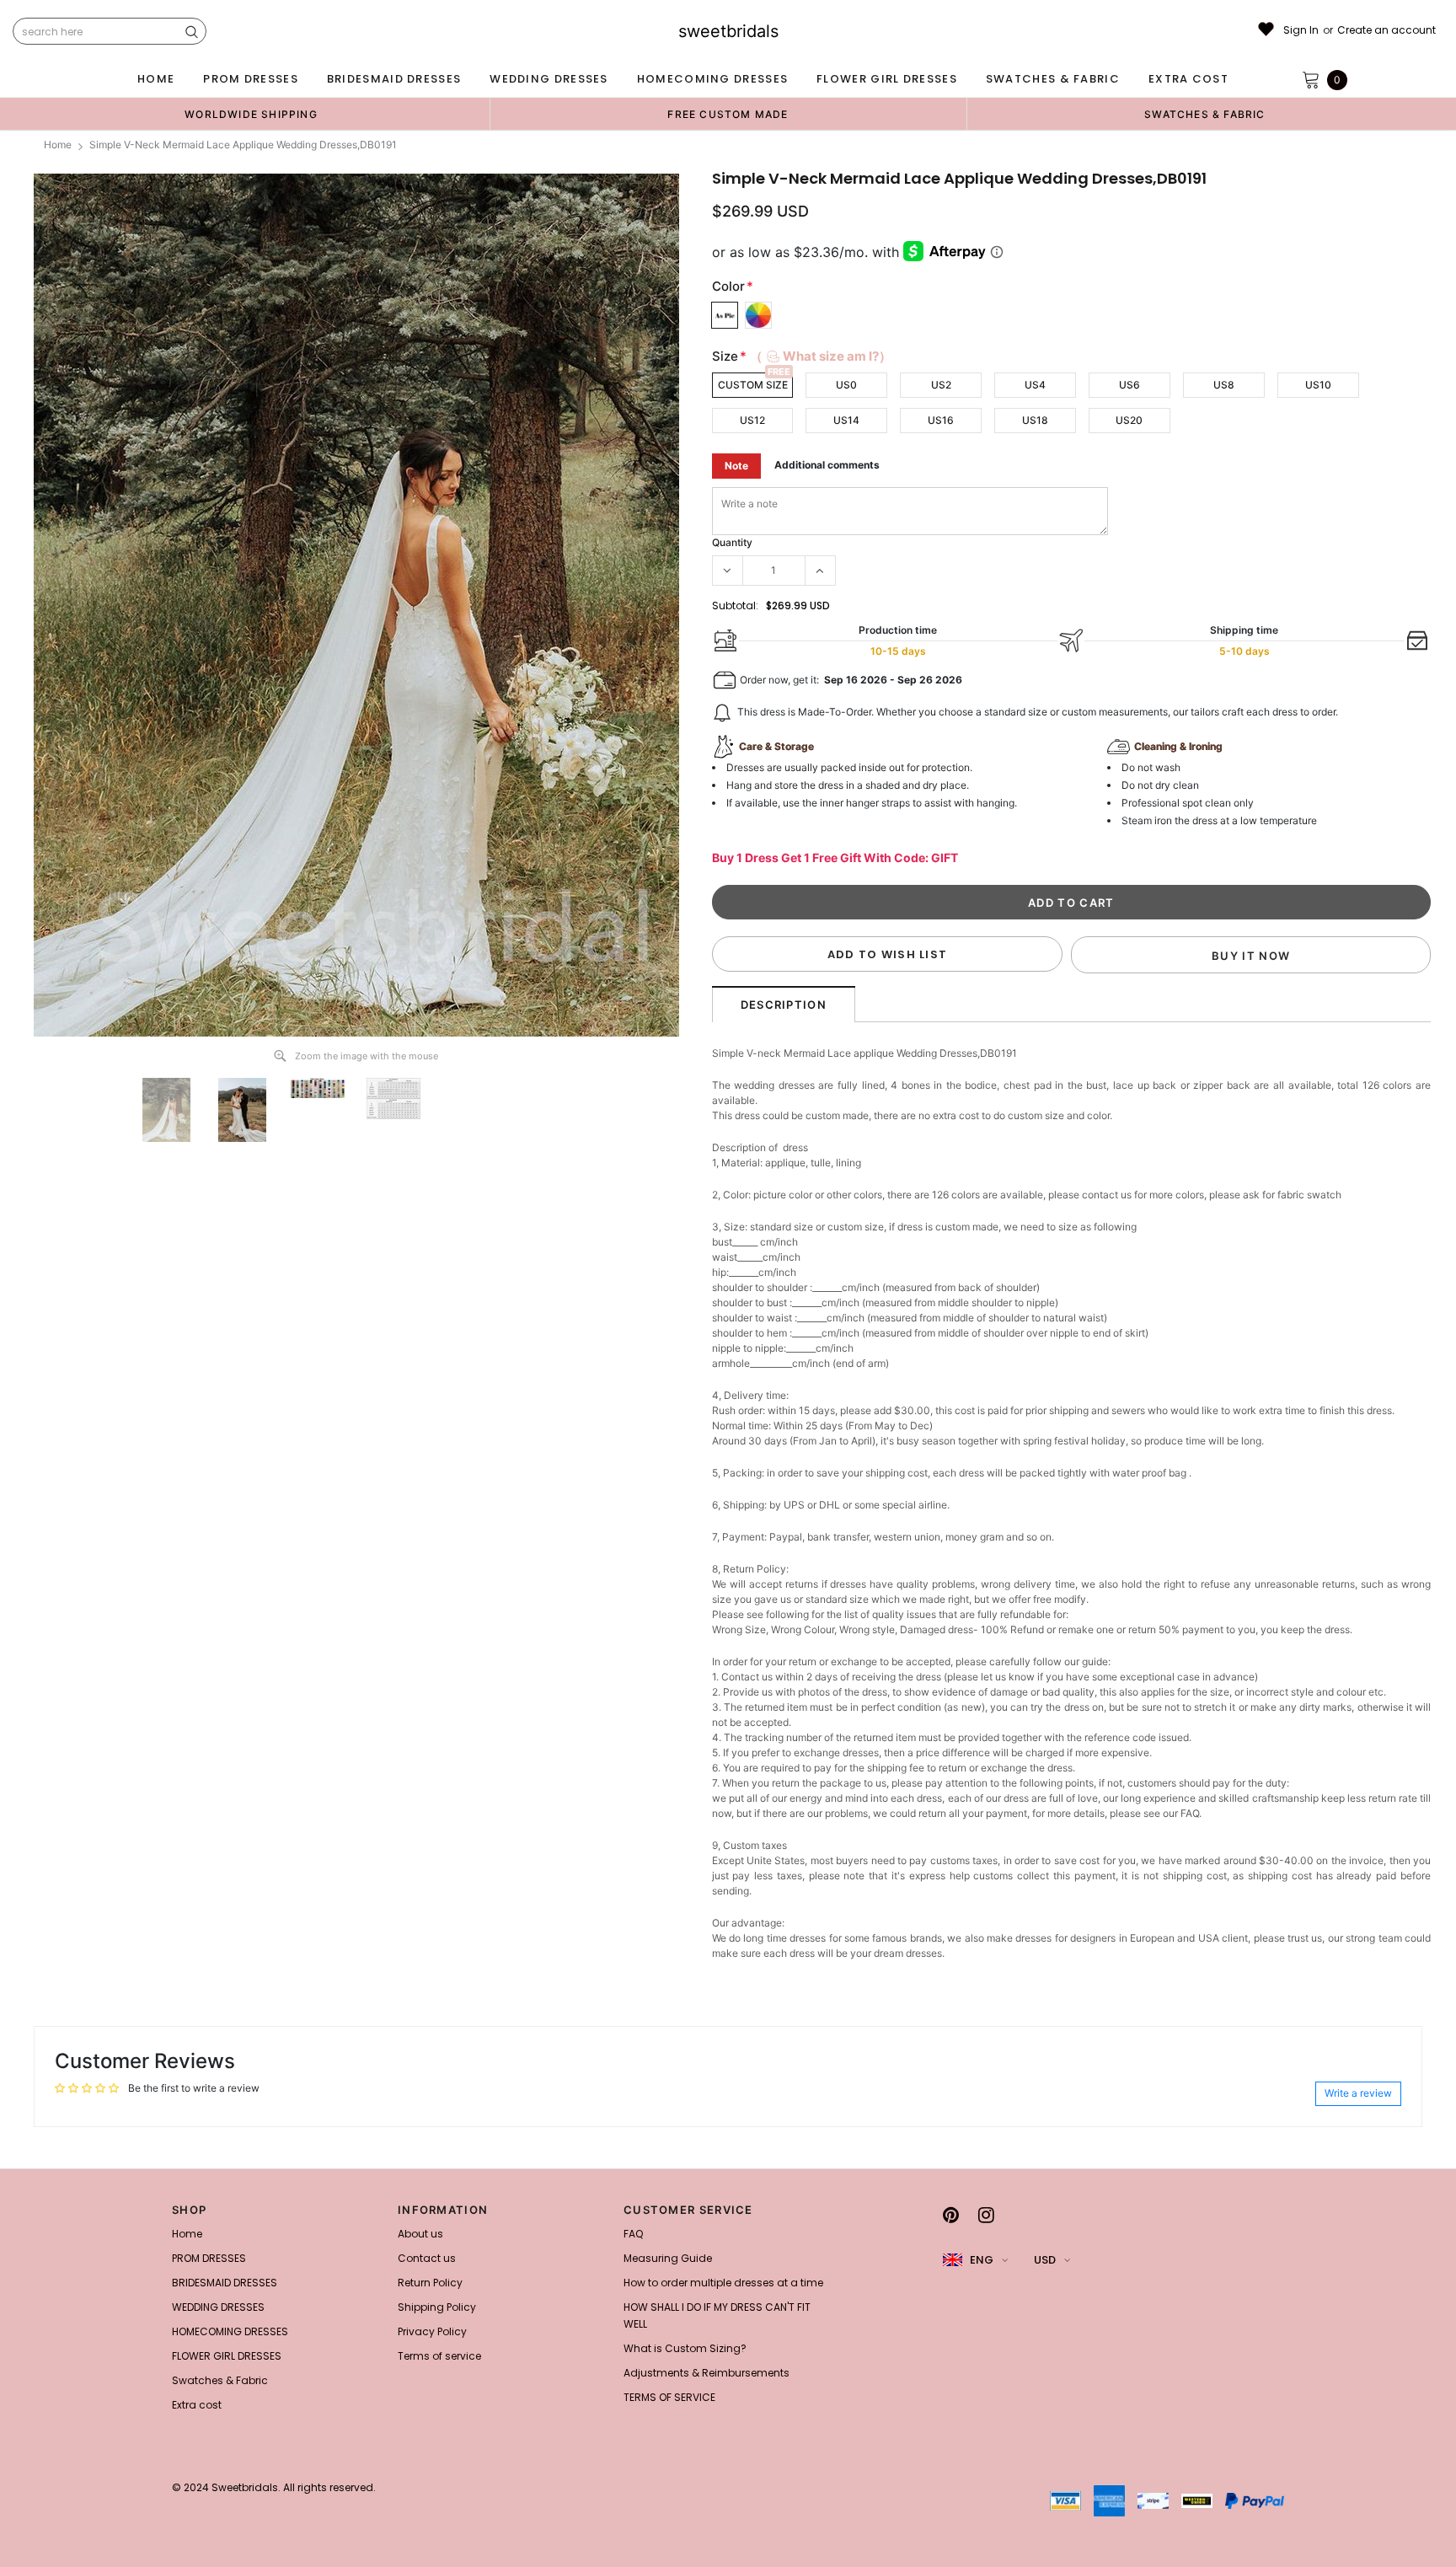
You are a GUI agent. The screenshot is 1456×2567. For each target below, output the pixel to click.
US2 (941, 385)
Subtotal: (735, 606)
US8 (1224, 385)
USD (1045, 2260)
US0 (846, 385)
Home (58, 145)
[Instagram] (986, 2215)
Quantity (732, 542)
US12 (752, 420)
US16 (941, 420)
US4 (1035, 385)
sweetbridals (728, 31)
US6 (1129, 385)
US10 (1318, 385)
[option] (251, 114)
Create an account (1386, 30)
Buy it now (1251, 956)
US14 (846, 420)
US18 (1035, 420)
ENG (982, 2260)
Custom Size (753, 385)
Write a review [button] (1358, 2093)
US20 (1129, 420)
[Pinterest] (951, 2215)
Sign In (1301, 30)
